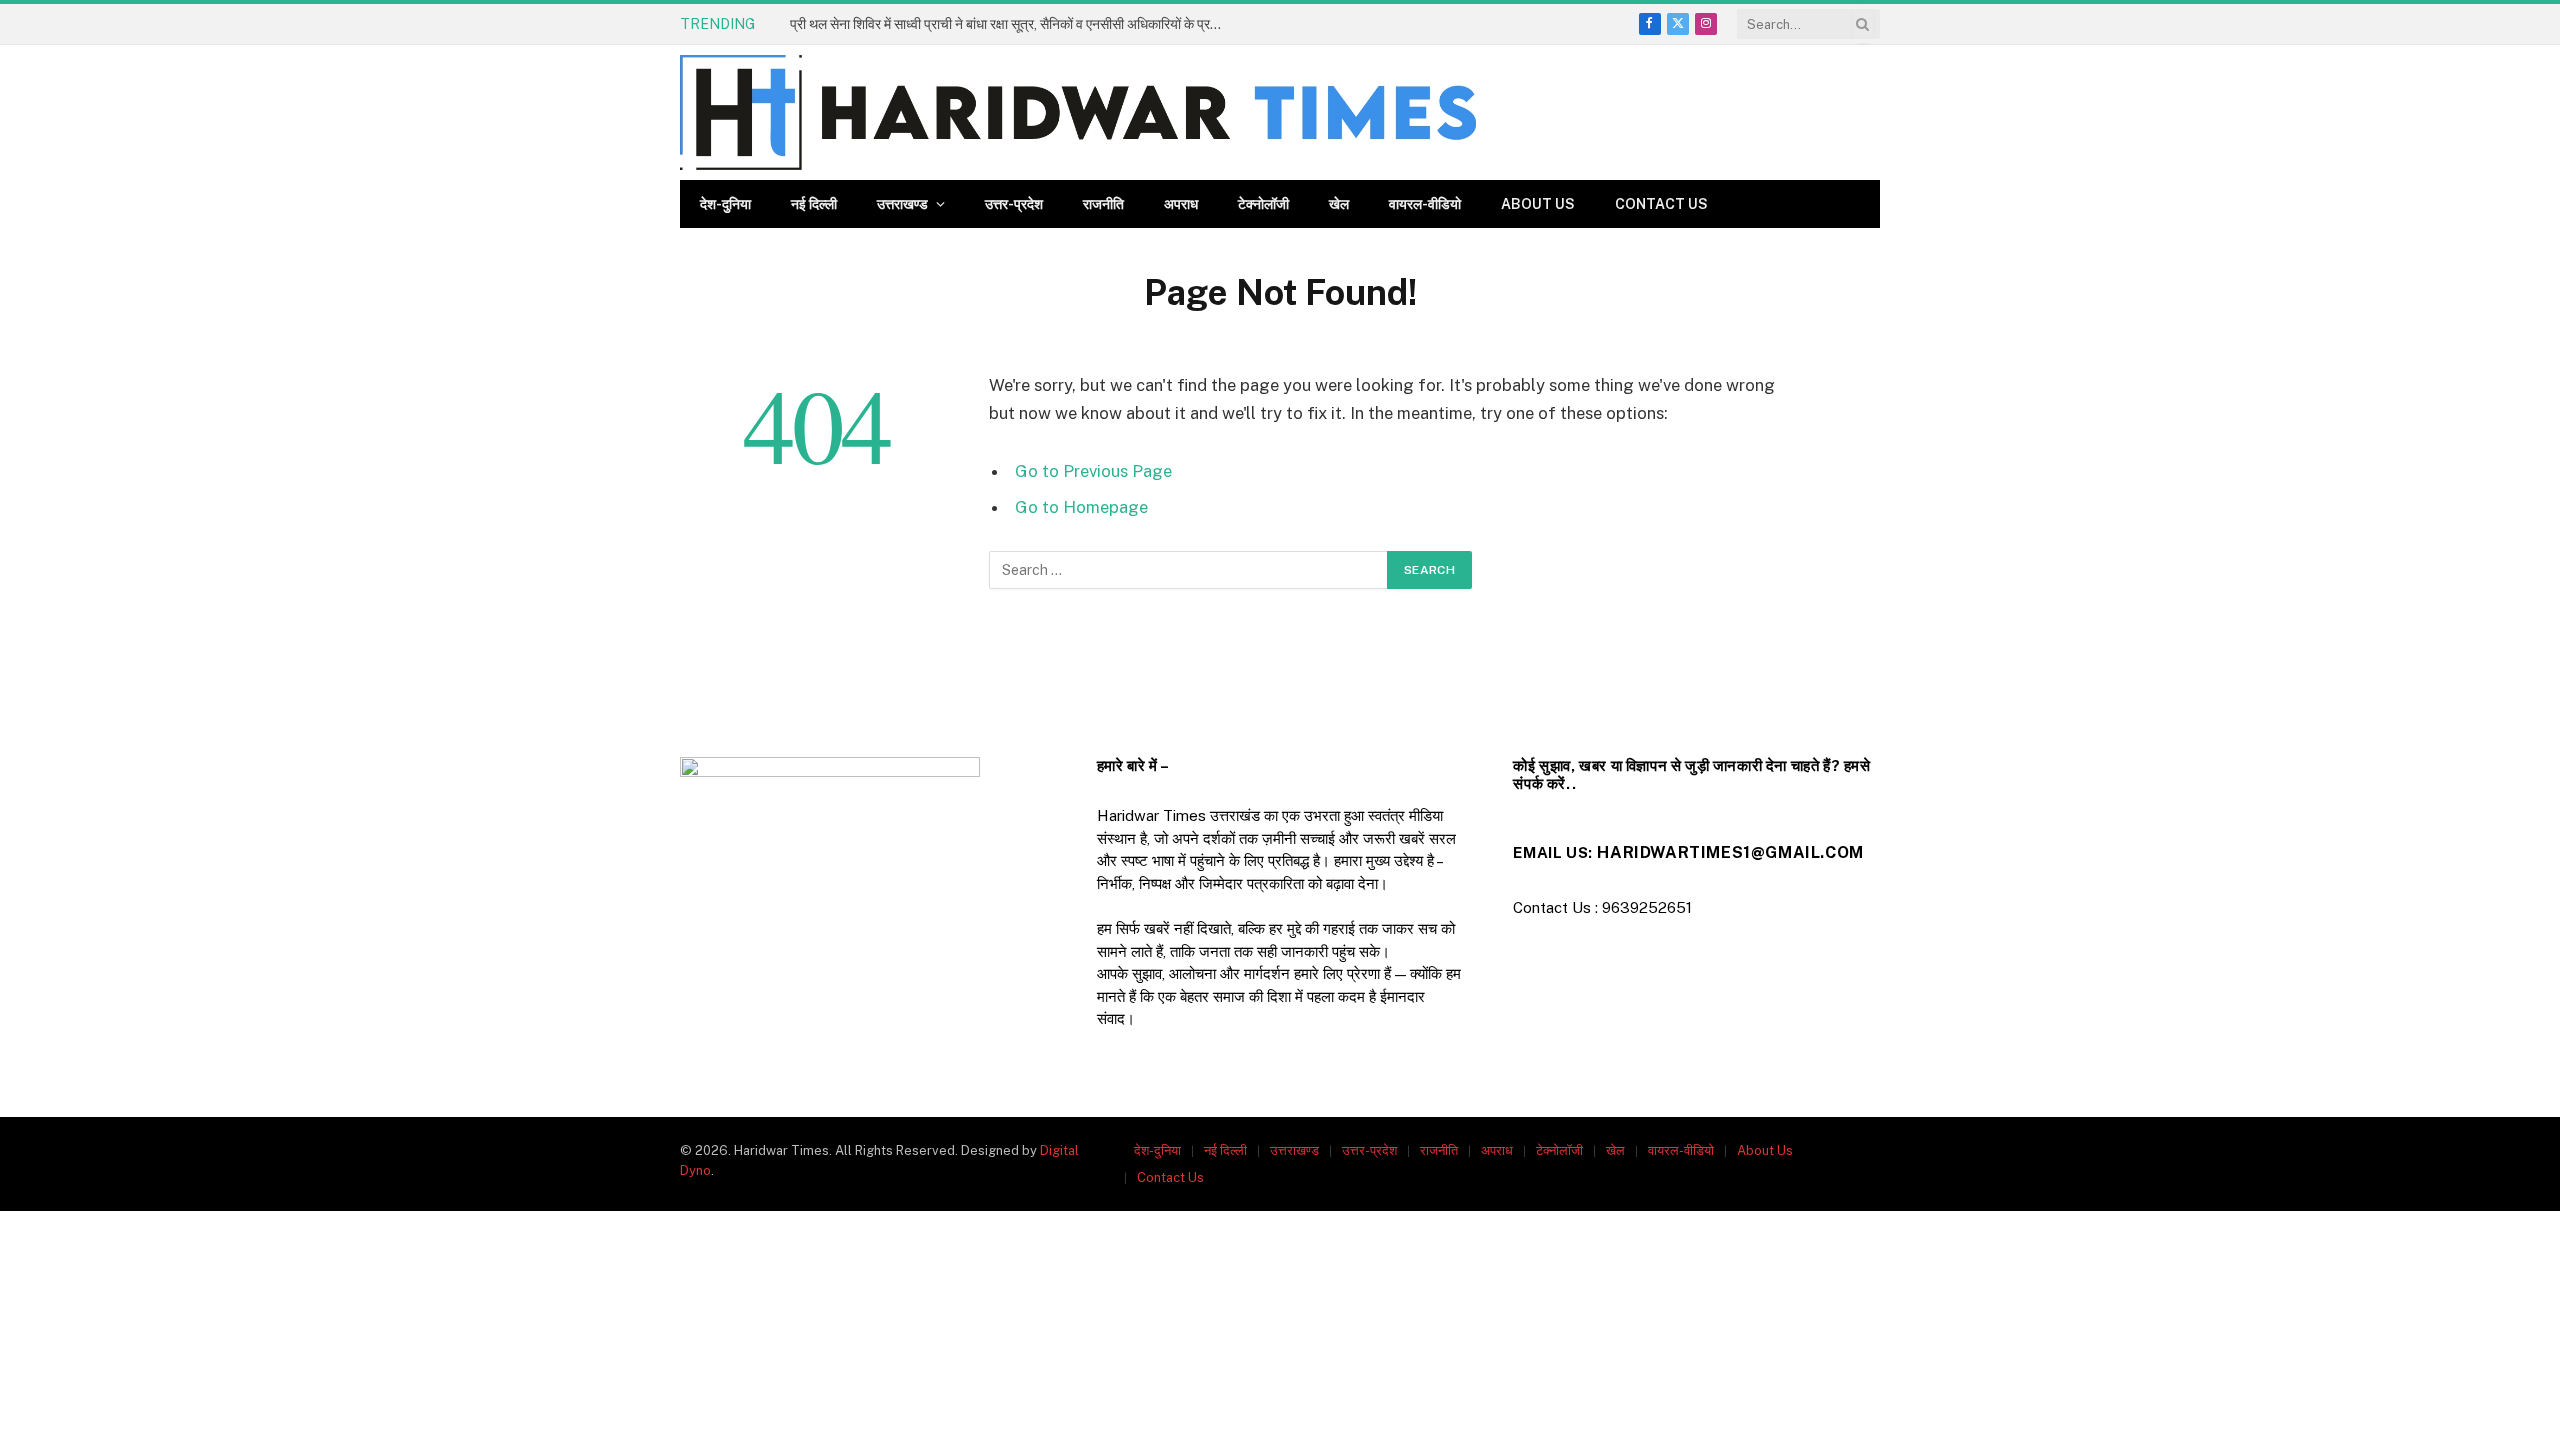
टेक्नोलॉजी (1263, 204)
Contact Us (1661, 204)
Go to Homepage (1081, 507)
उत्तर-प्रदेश (1014, 204)
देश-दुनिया (725, 204)
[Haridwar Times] (1078, 112)
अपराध (1181, 204)
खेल (1339, 204)
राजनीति (1103, 204)
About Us (1538, 204)
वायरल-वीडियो (1425, 204)
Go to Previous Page (1093, 471)
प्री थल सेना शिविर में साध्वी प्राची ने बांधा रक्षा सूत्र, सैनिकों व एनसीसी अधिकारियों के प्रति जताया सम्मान (1015, 24)
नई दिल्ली (814, 204)
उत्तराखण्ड (902, 204)
